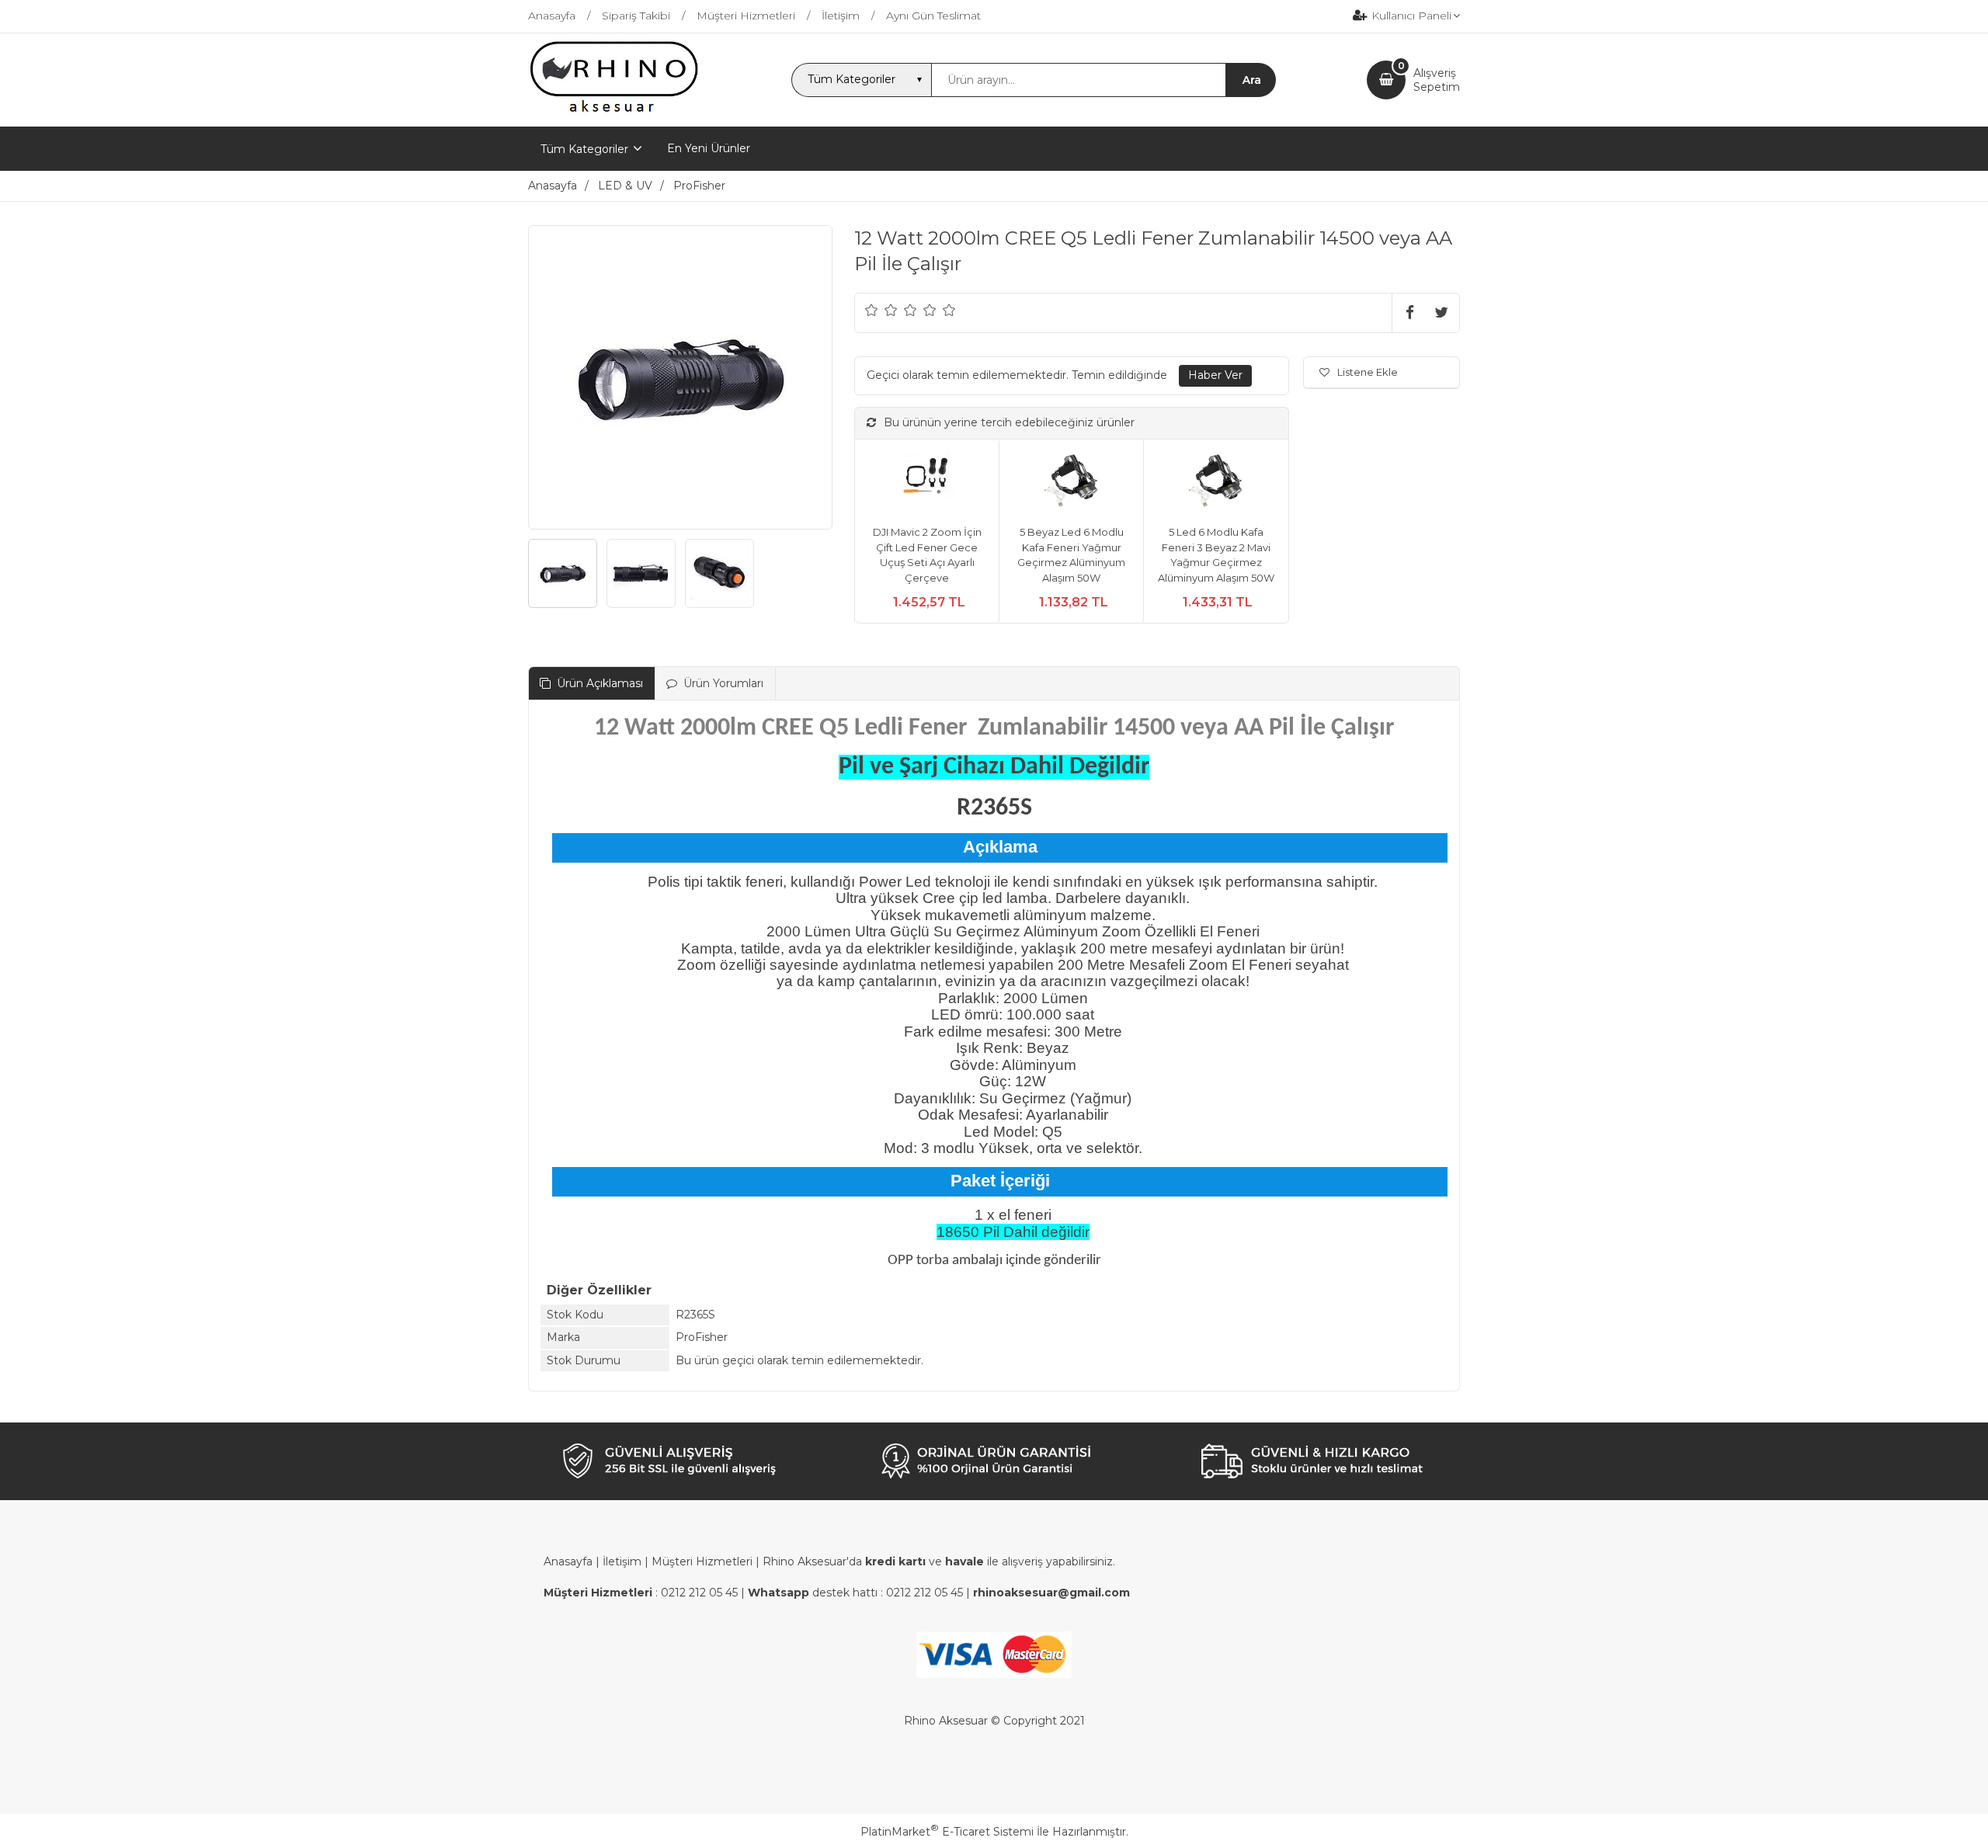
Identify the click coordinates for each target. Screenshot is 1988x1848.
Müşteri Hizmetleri (702, 1561)
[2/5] (881, 310)
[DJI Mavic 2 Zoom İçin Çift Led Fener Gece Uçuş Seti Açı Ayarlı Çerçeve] (927, 483)
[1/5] (872, 310)
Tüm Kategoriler (584, 149)
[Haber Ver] (1215, 376)
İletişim (622, 1561)
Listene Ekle (1368, 372)
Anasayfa (568, 1561)
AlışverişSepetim (1437, 80)
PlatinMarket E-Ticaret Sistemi (947, 1832)
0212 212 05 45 (699, 1593)
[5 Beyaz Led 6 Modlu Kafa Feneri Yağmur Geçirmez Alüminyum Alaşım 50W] (1071, 483)
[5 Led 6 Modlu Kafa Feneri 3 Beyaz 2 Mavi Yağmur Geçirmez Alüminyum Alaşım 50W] (1216, 483)
